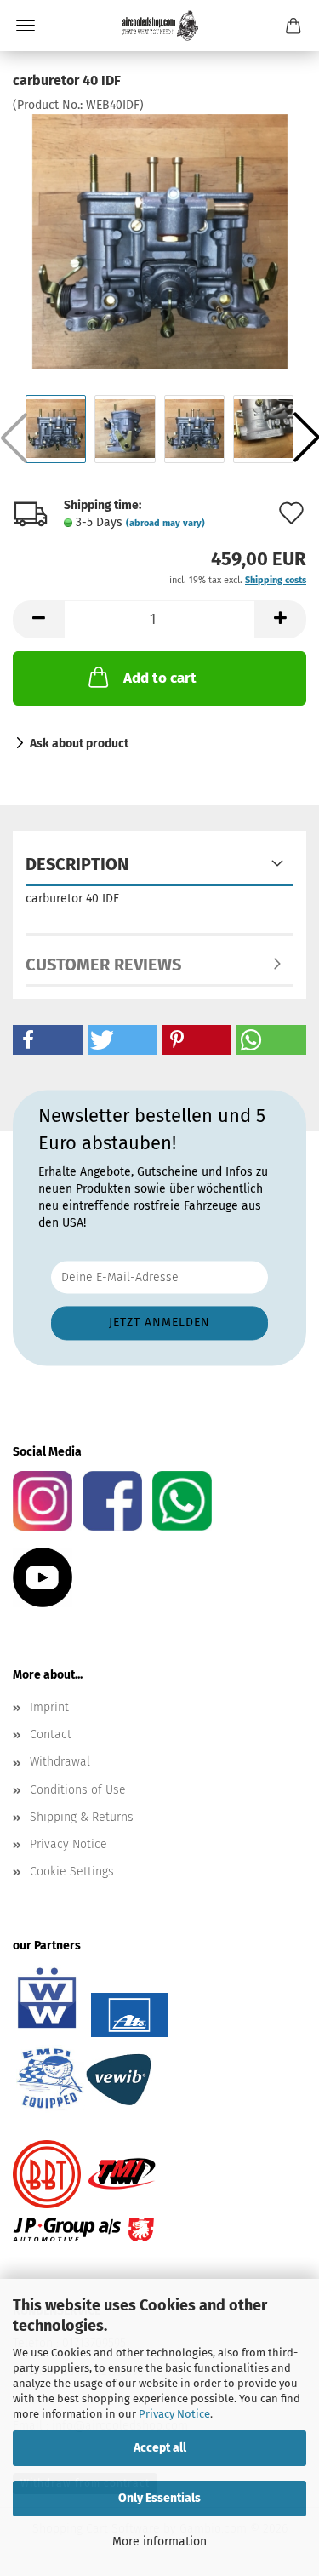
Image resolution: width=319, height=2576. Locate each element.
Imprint (49, 1707)
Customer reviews (103, 965)
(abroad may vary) (165, 523)
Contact (51, 1735)
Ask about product (79, 744)
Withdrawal (60, 1762)
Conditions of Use (78, 1790)
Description (77, 864)
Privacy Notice (174, 2414)
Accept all (160, 2448)
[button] (38, 619)
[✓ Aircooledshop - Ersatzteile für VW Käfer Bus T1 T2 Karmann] (160, 26)
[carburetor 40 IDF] (160, 241)
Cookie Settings (72, 1872)
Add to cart (160, 678)
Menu (26, 26)
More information (159, 2542)
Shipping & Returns (82, 1817)
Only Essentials (159, 2498)
